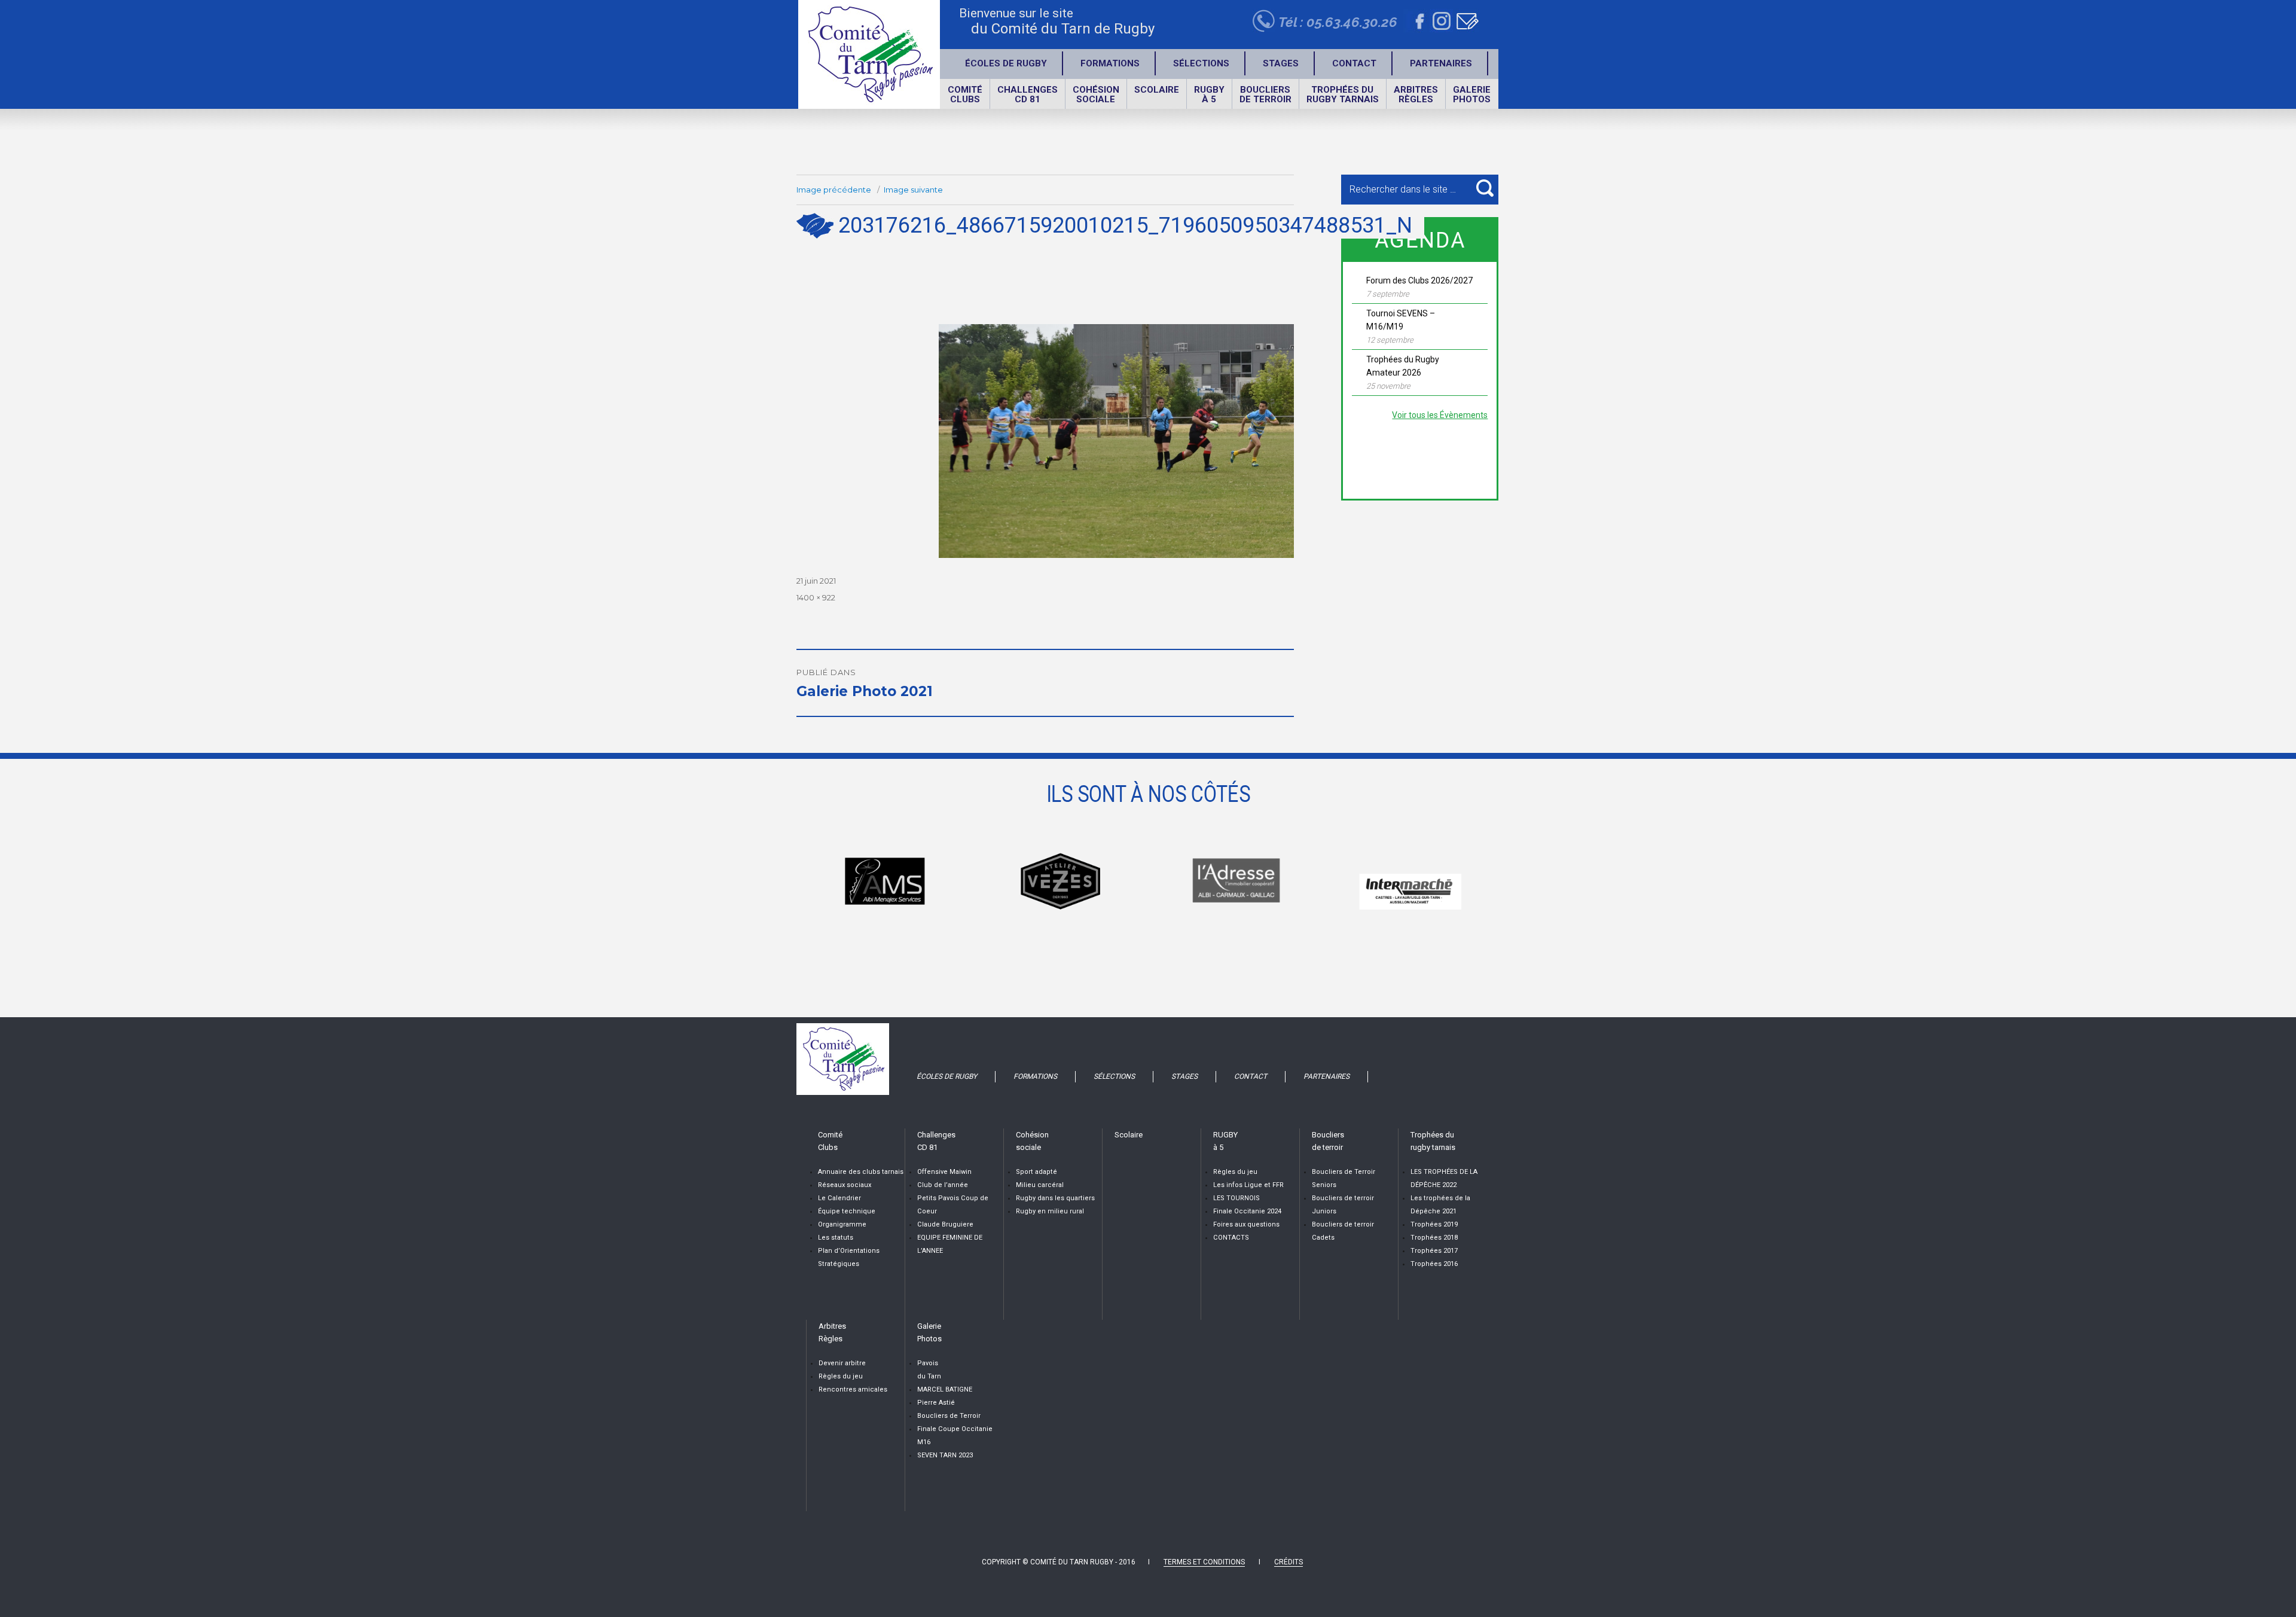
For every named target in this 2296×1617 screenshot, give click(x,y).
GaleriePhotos (1472, 94)
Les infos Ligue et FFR (1248, 1185)
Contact (1354, 63)
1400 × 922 (816, 597)
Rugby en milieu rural (1050, 1211)
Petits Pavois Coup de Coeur (953, 1205)
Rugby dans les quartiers (1055, 1198)
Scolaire (1157, 90)
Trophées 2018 (1434, 1238)
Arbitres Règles (1416, 94)
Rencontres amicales (853, 1389)
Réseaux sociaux (845, 1185)
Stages (1281, 63)
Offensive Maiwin (944, 1172)
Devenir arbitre (842, 1363)
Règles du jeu (1235, 1172)
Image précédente (834, 190)
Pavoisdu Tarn (929, 1370)
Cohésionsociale (1096, 94)
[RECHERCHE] (1485, 188)
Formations (1110, 63)
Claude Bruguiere (945, 1224)
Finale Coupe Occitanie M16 (955, 1436)
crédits (1289, 1562)
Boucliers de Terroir (949, 1416)
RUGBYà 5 (1209, 94)
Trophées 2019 (1434, 1224)
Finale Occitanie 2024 (1247, 1211)
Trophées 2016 (1434, 1264)
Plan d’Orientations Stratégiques (849, 1257)
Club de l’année (943, 1185)
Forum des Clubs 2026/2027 (1419, 280)
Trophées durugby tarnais (1343, 94)
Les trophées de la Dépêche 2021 (1440, 1205)
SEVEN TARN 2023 (945, 1455)
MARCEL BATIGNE (945, 1389)
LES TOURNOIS (1236, 1198)
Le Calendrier (839, 1198)
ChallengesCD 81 (1028, 94)
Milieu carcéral (1040, 1185)
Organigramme (842, 1224)
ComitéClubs (965, 94)
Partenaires (1441, 63)
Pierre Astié (936, 1403)
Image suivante (913, 190)
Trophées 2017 (1434, 1251)
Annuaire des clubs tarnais (861, 1172)
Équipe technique (847, 1211)
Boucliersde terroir (1265, 94)
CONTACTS (1231, 1238)
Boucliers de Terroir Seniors (1344, 1178)
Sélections (1201, 63)
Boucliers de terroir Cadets (1343, 1231)
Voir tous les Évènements (1440, 415)
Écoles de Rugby (1006, 63)
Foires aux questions (1246, 1224)
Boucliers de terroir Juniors (1343, 1205)
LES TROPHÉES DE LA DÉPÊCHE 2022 (1444, 1178)
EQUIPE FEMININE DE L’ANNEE (950, 1244)
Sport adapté (1036, 1172)
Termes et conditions (1204, 1562)
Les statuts (836, 1238)
